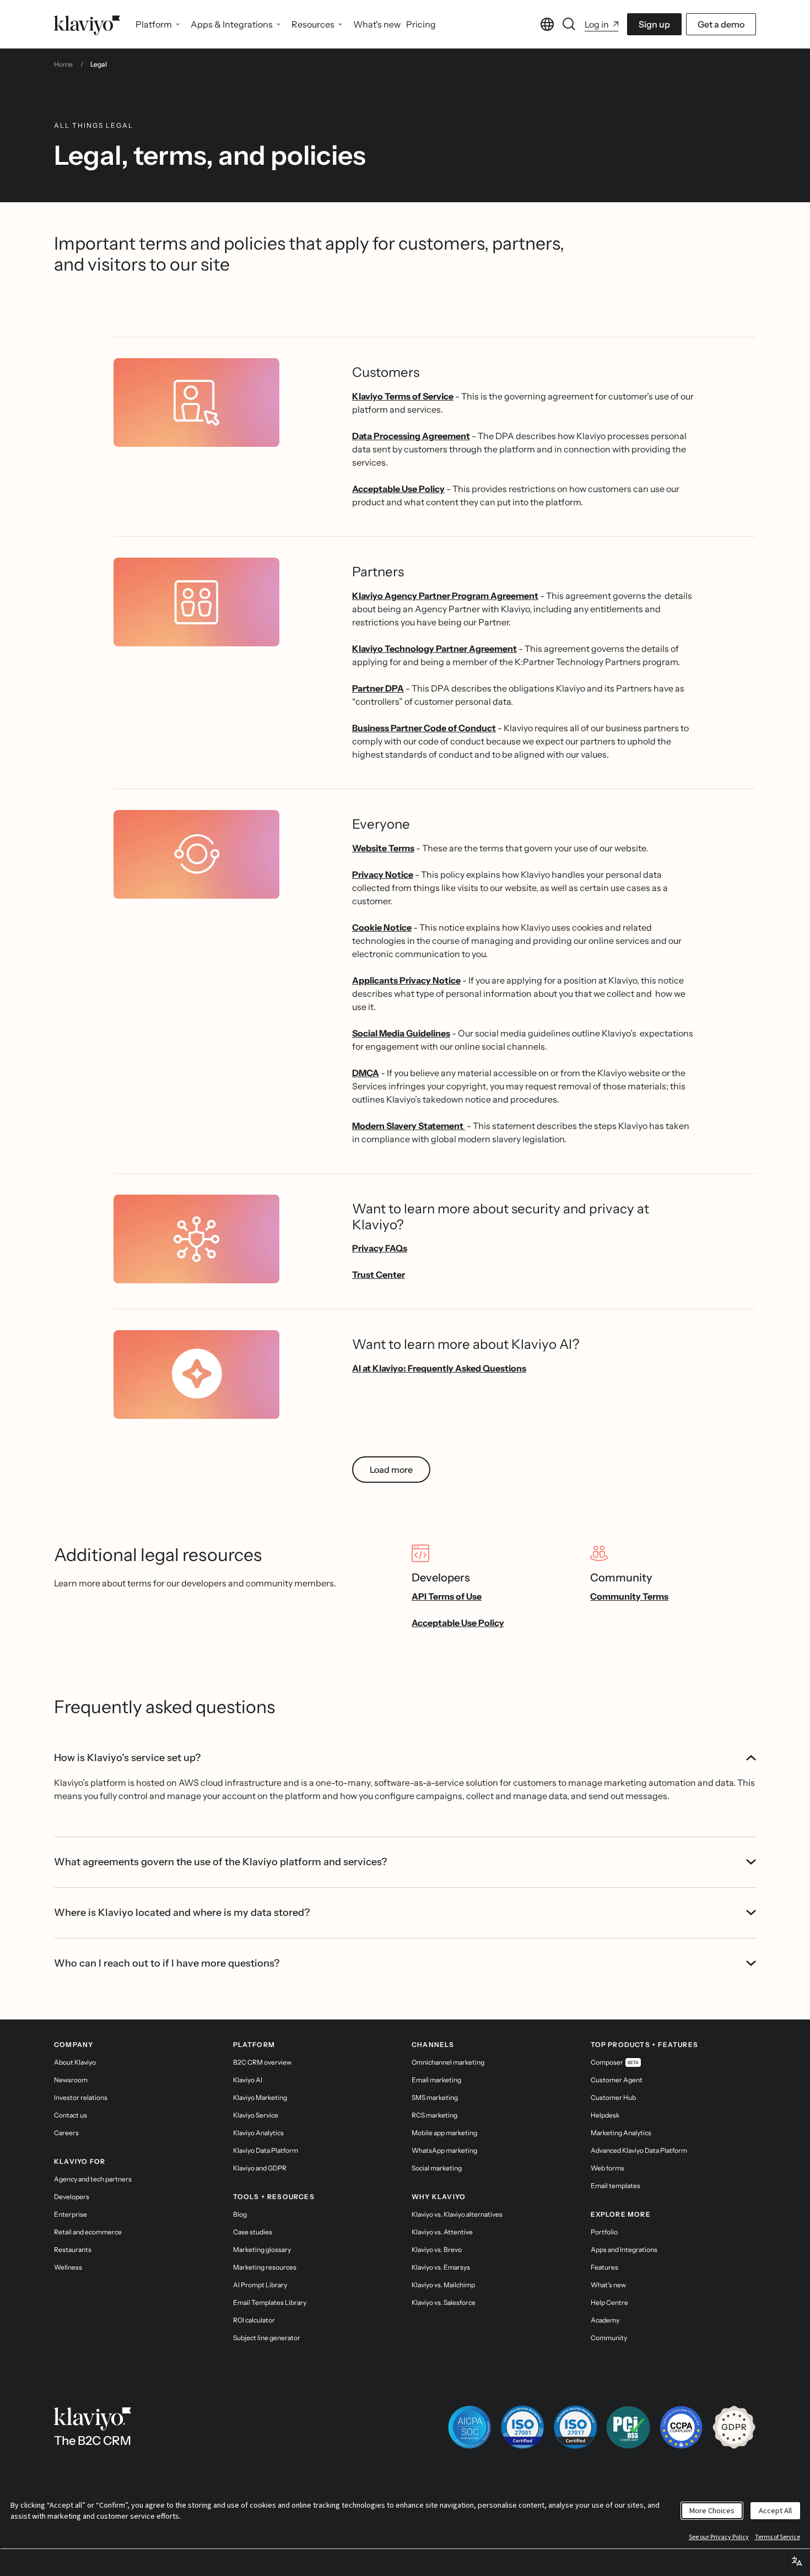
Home (63, 64)
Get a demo (721, 24)
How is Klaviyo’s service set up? (127, 1758)
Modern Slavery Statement (409, 1126)
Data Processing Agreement (411, 436)
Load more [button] (391, 1470)
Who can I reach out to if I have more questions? (167, 1963)
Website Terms (383, 848)
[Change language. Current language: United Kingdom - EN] (547, 24)
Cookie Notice (382, 927)
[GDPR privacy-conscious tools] (734, 2427)
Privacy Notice (383, 874)
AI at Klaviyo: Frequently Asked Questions (439, 1368)
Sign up (654, 24)
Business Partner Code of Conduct (424, 728)
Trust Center (379, 1275)
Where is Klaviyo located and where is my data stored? (182, 1913)
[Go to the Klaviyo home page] (87, 24)
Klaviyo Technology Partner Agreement (434, 649)
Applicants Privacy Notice (406, 980)
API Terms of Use (447, 1596)
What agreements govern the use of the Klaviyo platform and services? (220, 1862)
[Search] (569, 24)
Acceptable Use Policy (398, 489)
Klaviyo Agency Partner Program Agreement (445, 596)
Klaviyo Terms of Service (403, 396)
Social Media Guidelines (401, 1033)
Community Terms (629, 1596)
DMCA (366, 1073)
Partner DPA (378, 688)
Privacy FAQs (380, 1248)
